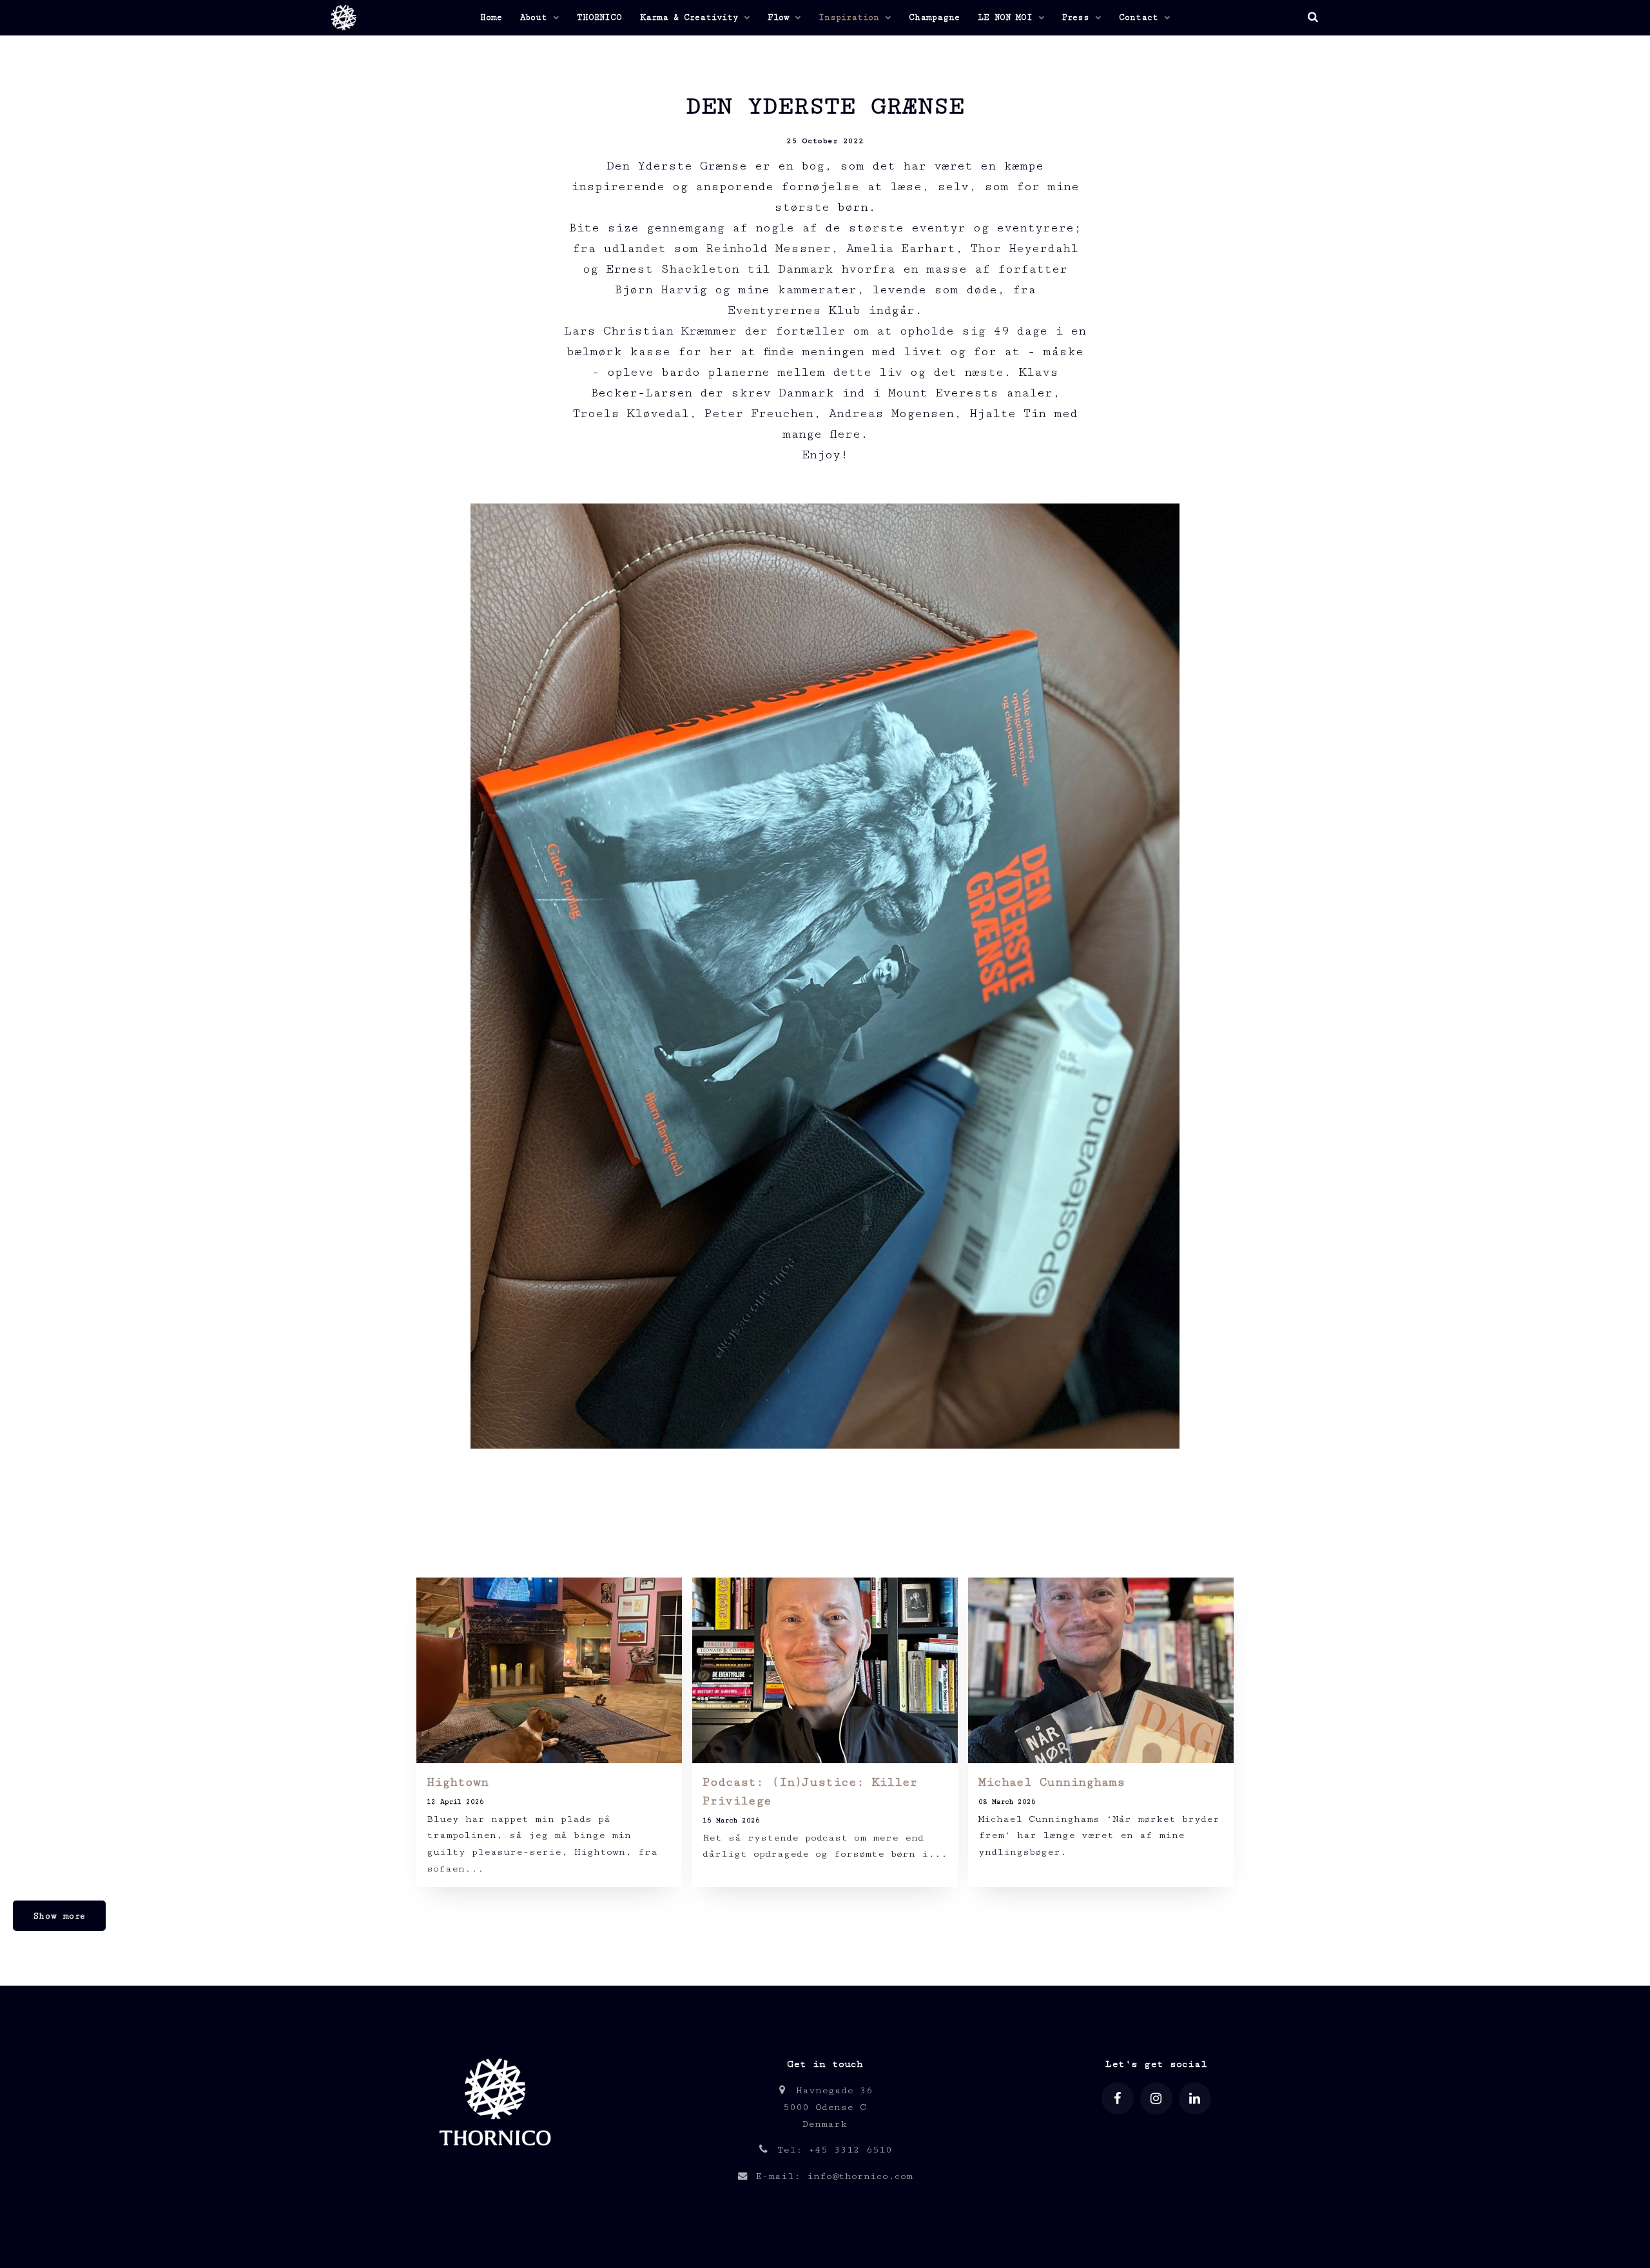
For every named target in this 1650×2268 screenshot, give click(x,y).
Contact (1141, 17)
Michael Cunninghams (1052, 1782)
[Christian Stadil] (342, 18)
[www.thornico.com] (494, 2158)
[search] (1313, 18)
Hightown (458, 1782)
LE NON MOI (1008, 17)
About (536, 17)
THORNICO (599, 17)
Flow (781, 17)
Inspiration (851, 17)
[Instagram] (1156, 2098)
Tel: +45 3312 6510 (831, 2150)
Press (1078, 17)
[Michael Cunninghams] (1101, 1670)
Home (491, 17)
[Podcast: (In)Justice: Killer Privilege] (825, 1670)
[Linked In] (1195, 2098)
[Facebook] (1118, 2098)
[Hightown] (549, 1670)
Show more (59, 1916)
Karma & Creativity (692, 17)
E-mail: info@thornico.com (831, 2176)
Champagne (934, 17)
